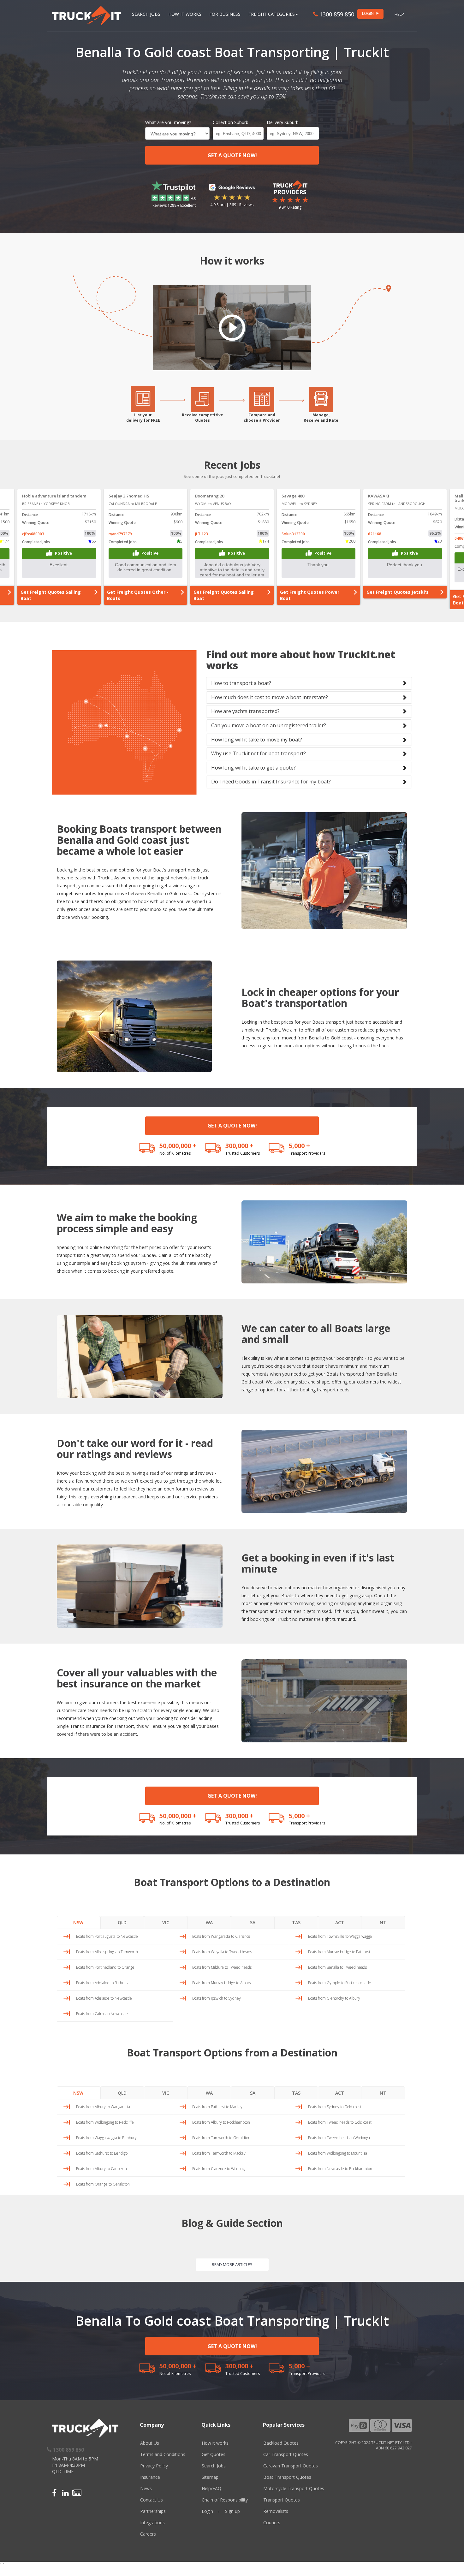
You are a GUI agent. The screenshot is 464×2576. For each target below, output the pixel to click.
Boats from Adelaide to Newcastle (104, 1998)
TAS (296, 1922)
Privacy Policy (154, 2466)
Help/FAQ (211, 2488)
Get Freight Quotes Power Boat (50, 595)
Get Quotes (214, 2454)
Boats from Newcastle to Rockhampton (340, 2169)
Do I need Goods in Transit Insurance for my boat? (271, 782)
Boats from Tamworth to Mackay (219, 2153)
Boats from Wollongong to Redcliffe (105, 2122)
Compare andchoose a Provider (262, 418)
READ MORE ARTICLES (232, 2264)
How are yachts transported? (245, 711)
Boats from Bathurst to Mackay (217, 2107)
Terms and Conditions (163, 2454)
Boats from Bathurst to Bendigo (102, 2153)
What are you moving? (168, 122)
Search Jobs (146, 14)
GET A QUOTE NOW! (232, 155)
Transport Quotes (282, 2500)
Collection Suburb (231, 122)
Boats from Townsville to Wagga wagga (340, 1936)
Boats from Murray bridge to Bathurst (339, 1952)
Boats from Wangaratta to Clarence (221, 1936)
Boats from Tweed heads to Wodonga (339, 2138)
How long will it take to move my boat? (257, 740)
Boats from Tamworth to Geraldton (221, 2138)
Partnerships (153, 2511)
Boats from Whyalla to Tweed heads (222, 1952)
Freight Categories (272, 14)
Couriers (272, 2522)
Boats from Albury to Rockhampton (221, 2122)
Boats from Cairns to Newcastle (102, 2014)
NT (383, 1922)
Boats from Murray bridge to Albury (222, 1983)
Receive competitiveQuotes (202, 418)
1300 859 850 (336, 14)
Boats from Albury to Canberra (101, 2169)
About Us (150, 2443)
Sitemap (210, 2477)
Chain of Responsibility (225, 2500)
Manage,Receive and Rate (321, 418)
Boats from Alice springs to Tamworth (107, 1952)
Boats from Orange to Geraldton (103, 2184)
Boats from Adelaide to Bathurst (102, 1983)
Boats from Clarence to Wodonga (219, 2169)
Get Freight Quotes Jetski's (138, 592)
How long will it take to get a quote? (253, 768)
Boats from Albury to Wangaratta (103, 2107)
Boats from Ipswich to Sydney (217, 1998)
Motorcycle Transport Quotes (294, 2488)
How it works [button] (185, 14)
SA (253, 1922)
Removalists (276, 2511)
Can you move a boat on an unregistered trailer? (269, 725)
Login (207, 2511)
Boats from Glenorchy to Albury (334, 1998)
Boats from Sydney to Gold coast (335, 2107)
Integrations (152, 2522)
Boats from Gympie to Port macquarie (340, 1983)
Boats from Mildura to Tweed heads (222, 1967)
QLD (122, 1922)
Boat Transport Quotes (287, 2477)
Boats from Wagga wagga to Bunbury (106, 2138)
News (146, 2488)
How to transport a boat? (241, 683)
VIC (166, 1922)
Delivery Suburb (283, 122)
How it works (215, 2443)
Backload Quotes (281, 2443)
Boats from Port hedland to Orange (105, 1967)
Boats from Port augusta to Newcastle (107, 1936)
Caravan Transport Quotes (291, 2466)
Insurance (150, 2477)
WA (209, 1922)
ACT (340, 1922)
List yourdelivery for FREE (143, 418)
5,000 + (299, 1146)
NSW (78, 1922)
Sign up (232, 2511)
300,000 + (239, 1146)
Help (399, 14)
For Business (225, 14)
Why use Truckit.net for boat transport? (259, 753)
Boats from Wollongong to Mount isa (338, 2153)
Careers (148, 2534)
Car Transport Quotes (286, 2454)
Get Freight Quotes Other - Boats (311, 595)
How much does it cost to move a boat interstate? (270, 697)
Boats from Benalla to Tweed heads (337, 1967)
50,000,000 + (178, 1146)
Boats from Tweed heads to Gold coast (340, 2122)
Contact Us (152, 2500)
